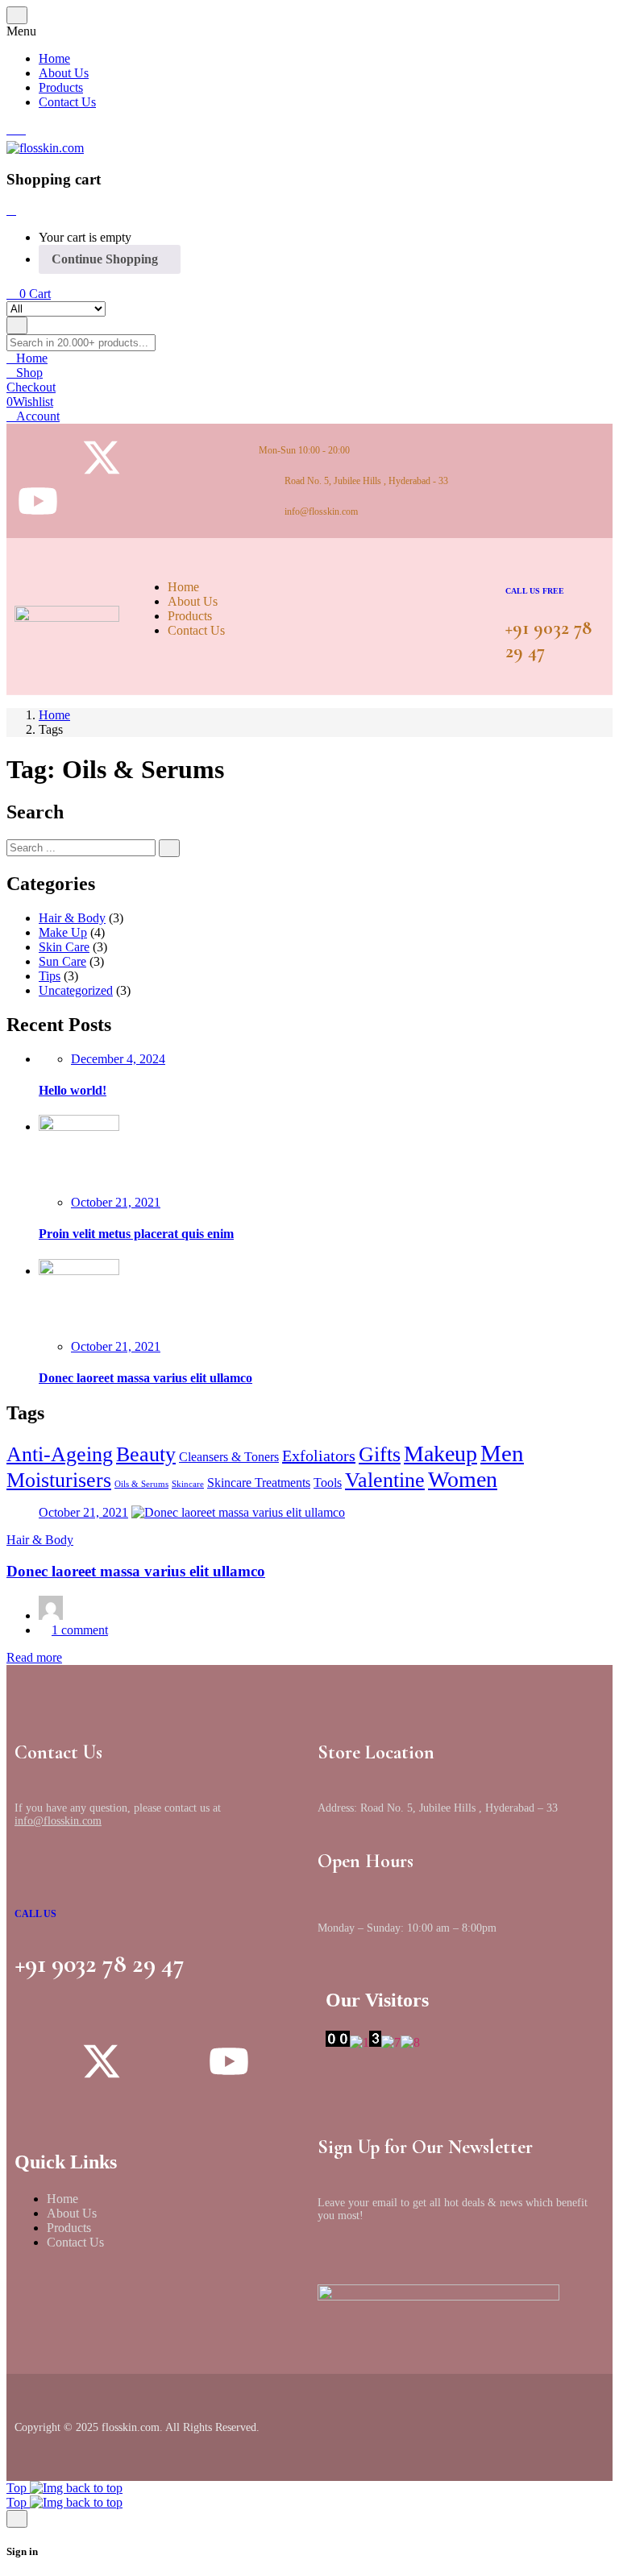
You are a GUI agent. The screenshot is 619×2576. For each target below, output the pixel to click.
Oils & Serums (141, 1484)
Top (18, 2488)
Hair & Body (72, 918)
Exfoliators (319, 1456)
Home (54, 715)
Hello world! (73, 1090)
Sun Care (62, 961)
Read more (34, 1657)
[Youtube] (38, 501)
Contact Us (75, 2242)
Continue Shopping (105, 259)
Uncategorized (76, 990)
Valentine (385, 1480)
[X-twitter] (102, 458)
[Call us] (30, 1881)
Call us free (535, 591)
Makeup (440, 1454)
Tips (50, 976)
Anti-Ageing (60, 1454)
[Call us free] (517, 562)
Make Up (63, 932)
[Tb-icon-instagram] (38, 458)
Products (69, 2228)
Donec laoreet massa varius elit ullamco (145, 1378)
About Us (72, 2213)
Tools (328, 1483)
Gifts (380, 1454)
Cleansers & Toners (229, 1457)
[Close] (11, 210)
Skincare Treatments (259, 1483)
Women (463, 1479)
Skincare (188, 1484)
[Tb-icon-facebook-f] (165, 458)
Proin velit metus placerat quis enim (136, 1234)
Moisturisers (59, 1480)
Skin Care (64, 947)
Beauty (146, 1454)
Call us (35, 1914)
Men (502, 1453)
